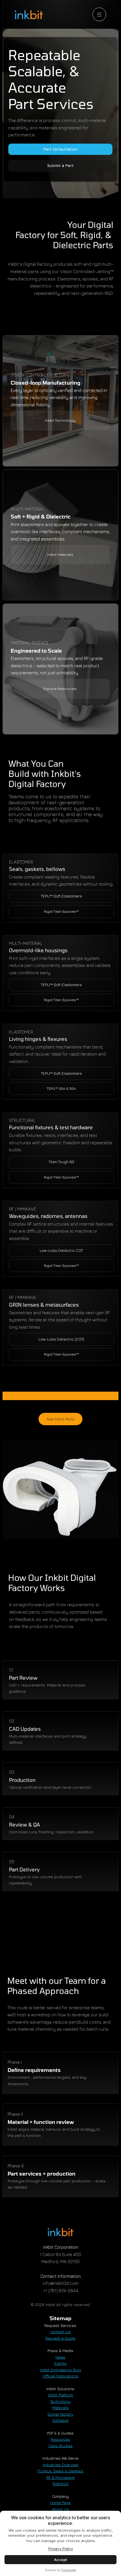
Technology (60, 2401)
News (60, 2357)
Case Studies (60, 2446)
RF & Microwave (60, 2477)
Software (60, 2420)
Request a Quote (60, 2338)
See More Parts (60, 1419)
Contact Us (60, 2332)
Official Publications (60, 2376)
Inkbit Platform (60, 2395)
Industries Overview (60, 2465)
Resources (60, 2439)
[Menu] (99, 14)
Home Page (60, 2502)
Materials (60, 2408)
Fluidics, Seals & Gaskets (60, 2471)
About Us (60, 2509)
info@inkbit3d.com (61, 2283)
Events (60, 2363)
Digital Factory (60, 2414)
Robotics (60, 2484)
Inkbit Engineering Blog (60, 2370)
